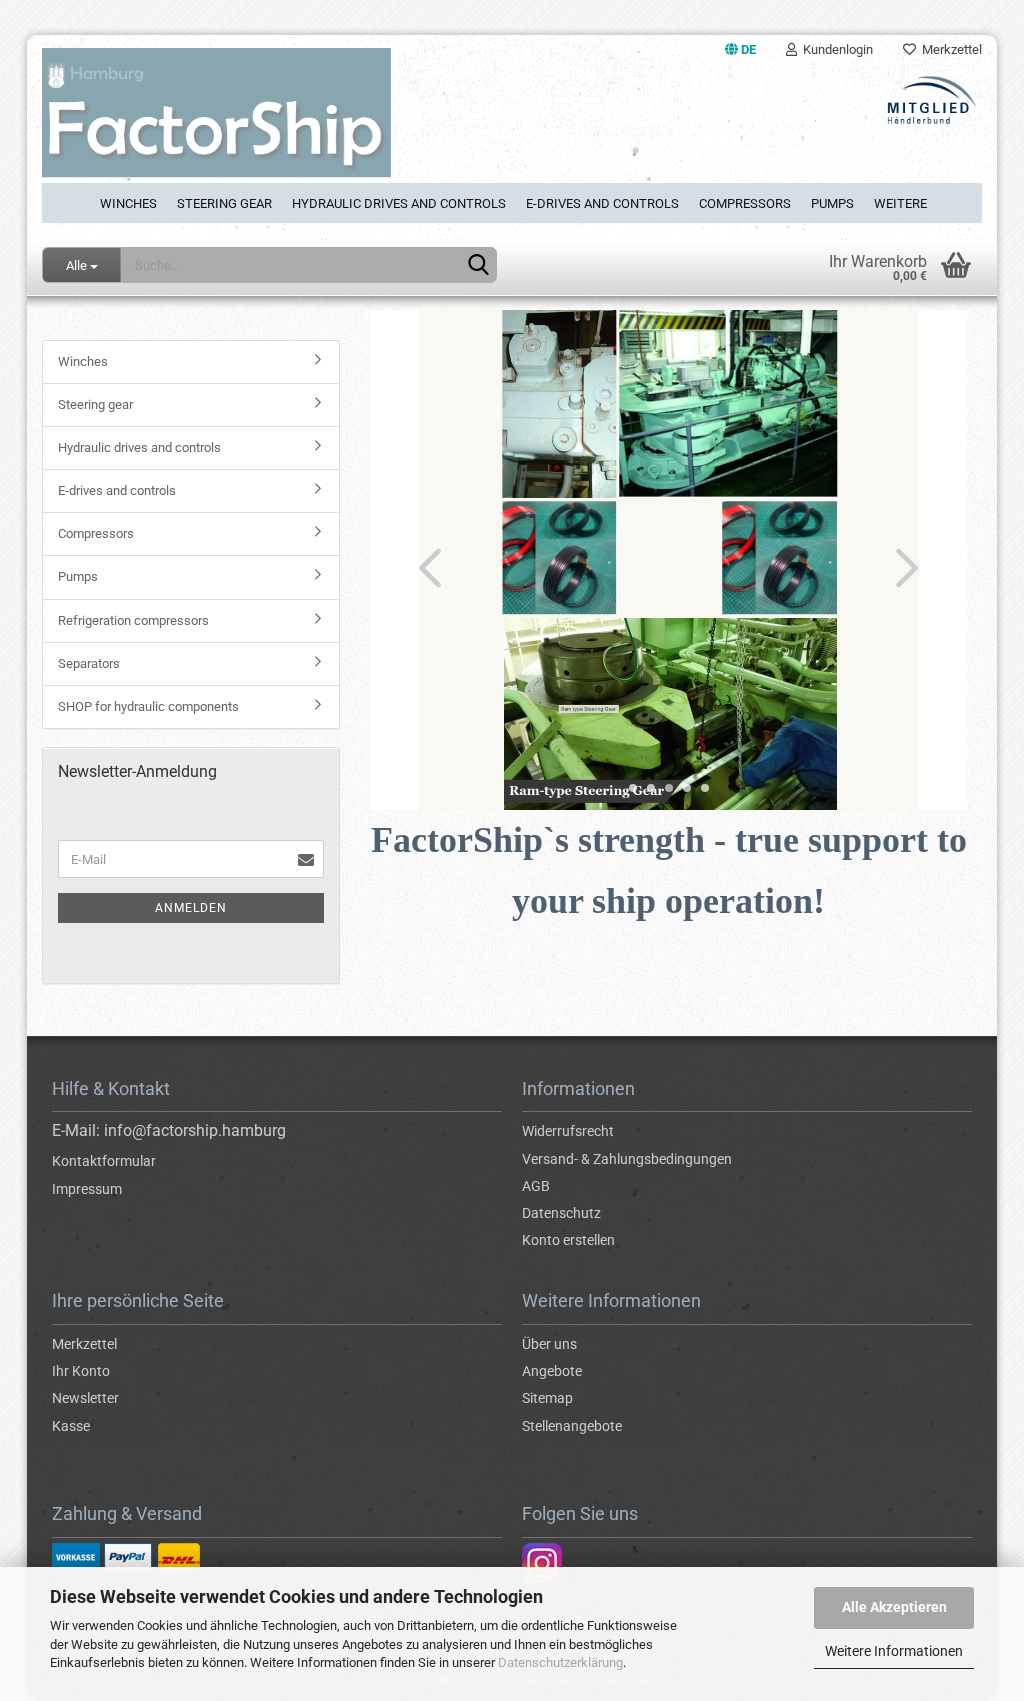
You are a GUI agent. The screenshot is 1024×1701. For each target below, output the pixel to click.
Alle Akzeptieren (894, 1607)
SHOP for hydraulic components (148, 706)
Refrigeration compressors (133, 620)
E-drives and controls (602, 203)
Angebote (552, 1371)
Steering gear (224, 203)
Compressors (745, 203)
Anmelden (191, 908)
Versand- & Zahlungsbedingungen (627, 1159)
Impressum (87, 1189)
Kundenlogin (835, 49)
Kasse (71, 1426)
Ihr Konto (81, 1371)
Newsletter (85, 1398)
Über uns (549, 1344)
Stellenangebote (572, 1426)
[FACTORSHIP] (269, 124)
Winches (128, 203)
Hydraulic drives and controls (399, 203)
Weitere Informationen (894, 1651)
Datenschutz (561, 1213)
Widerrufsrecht (568, 1131)
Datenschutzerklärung (560, 1662)
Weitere (900, 203)
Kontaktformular (104, 1161)
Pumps (832, 203)
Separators (89, 663)
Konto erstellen (568, 1240)
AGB (536, 1186)
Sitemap (547, 1398)
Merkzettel (949, 49)
